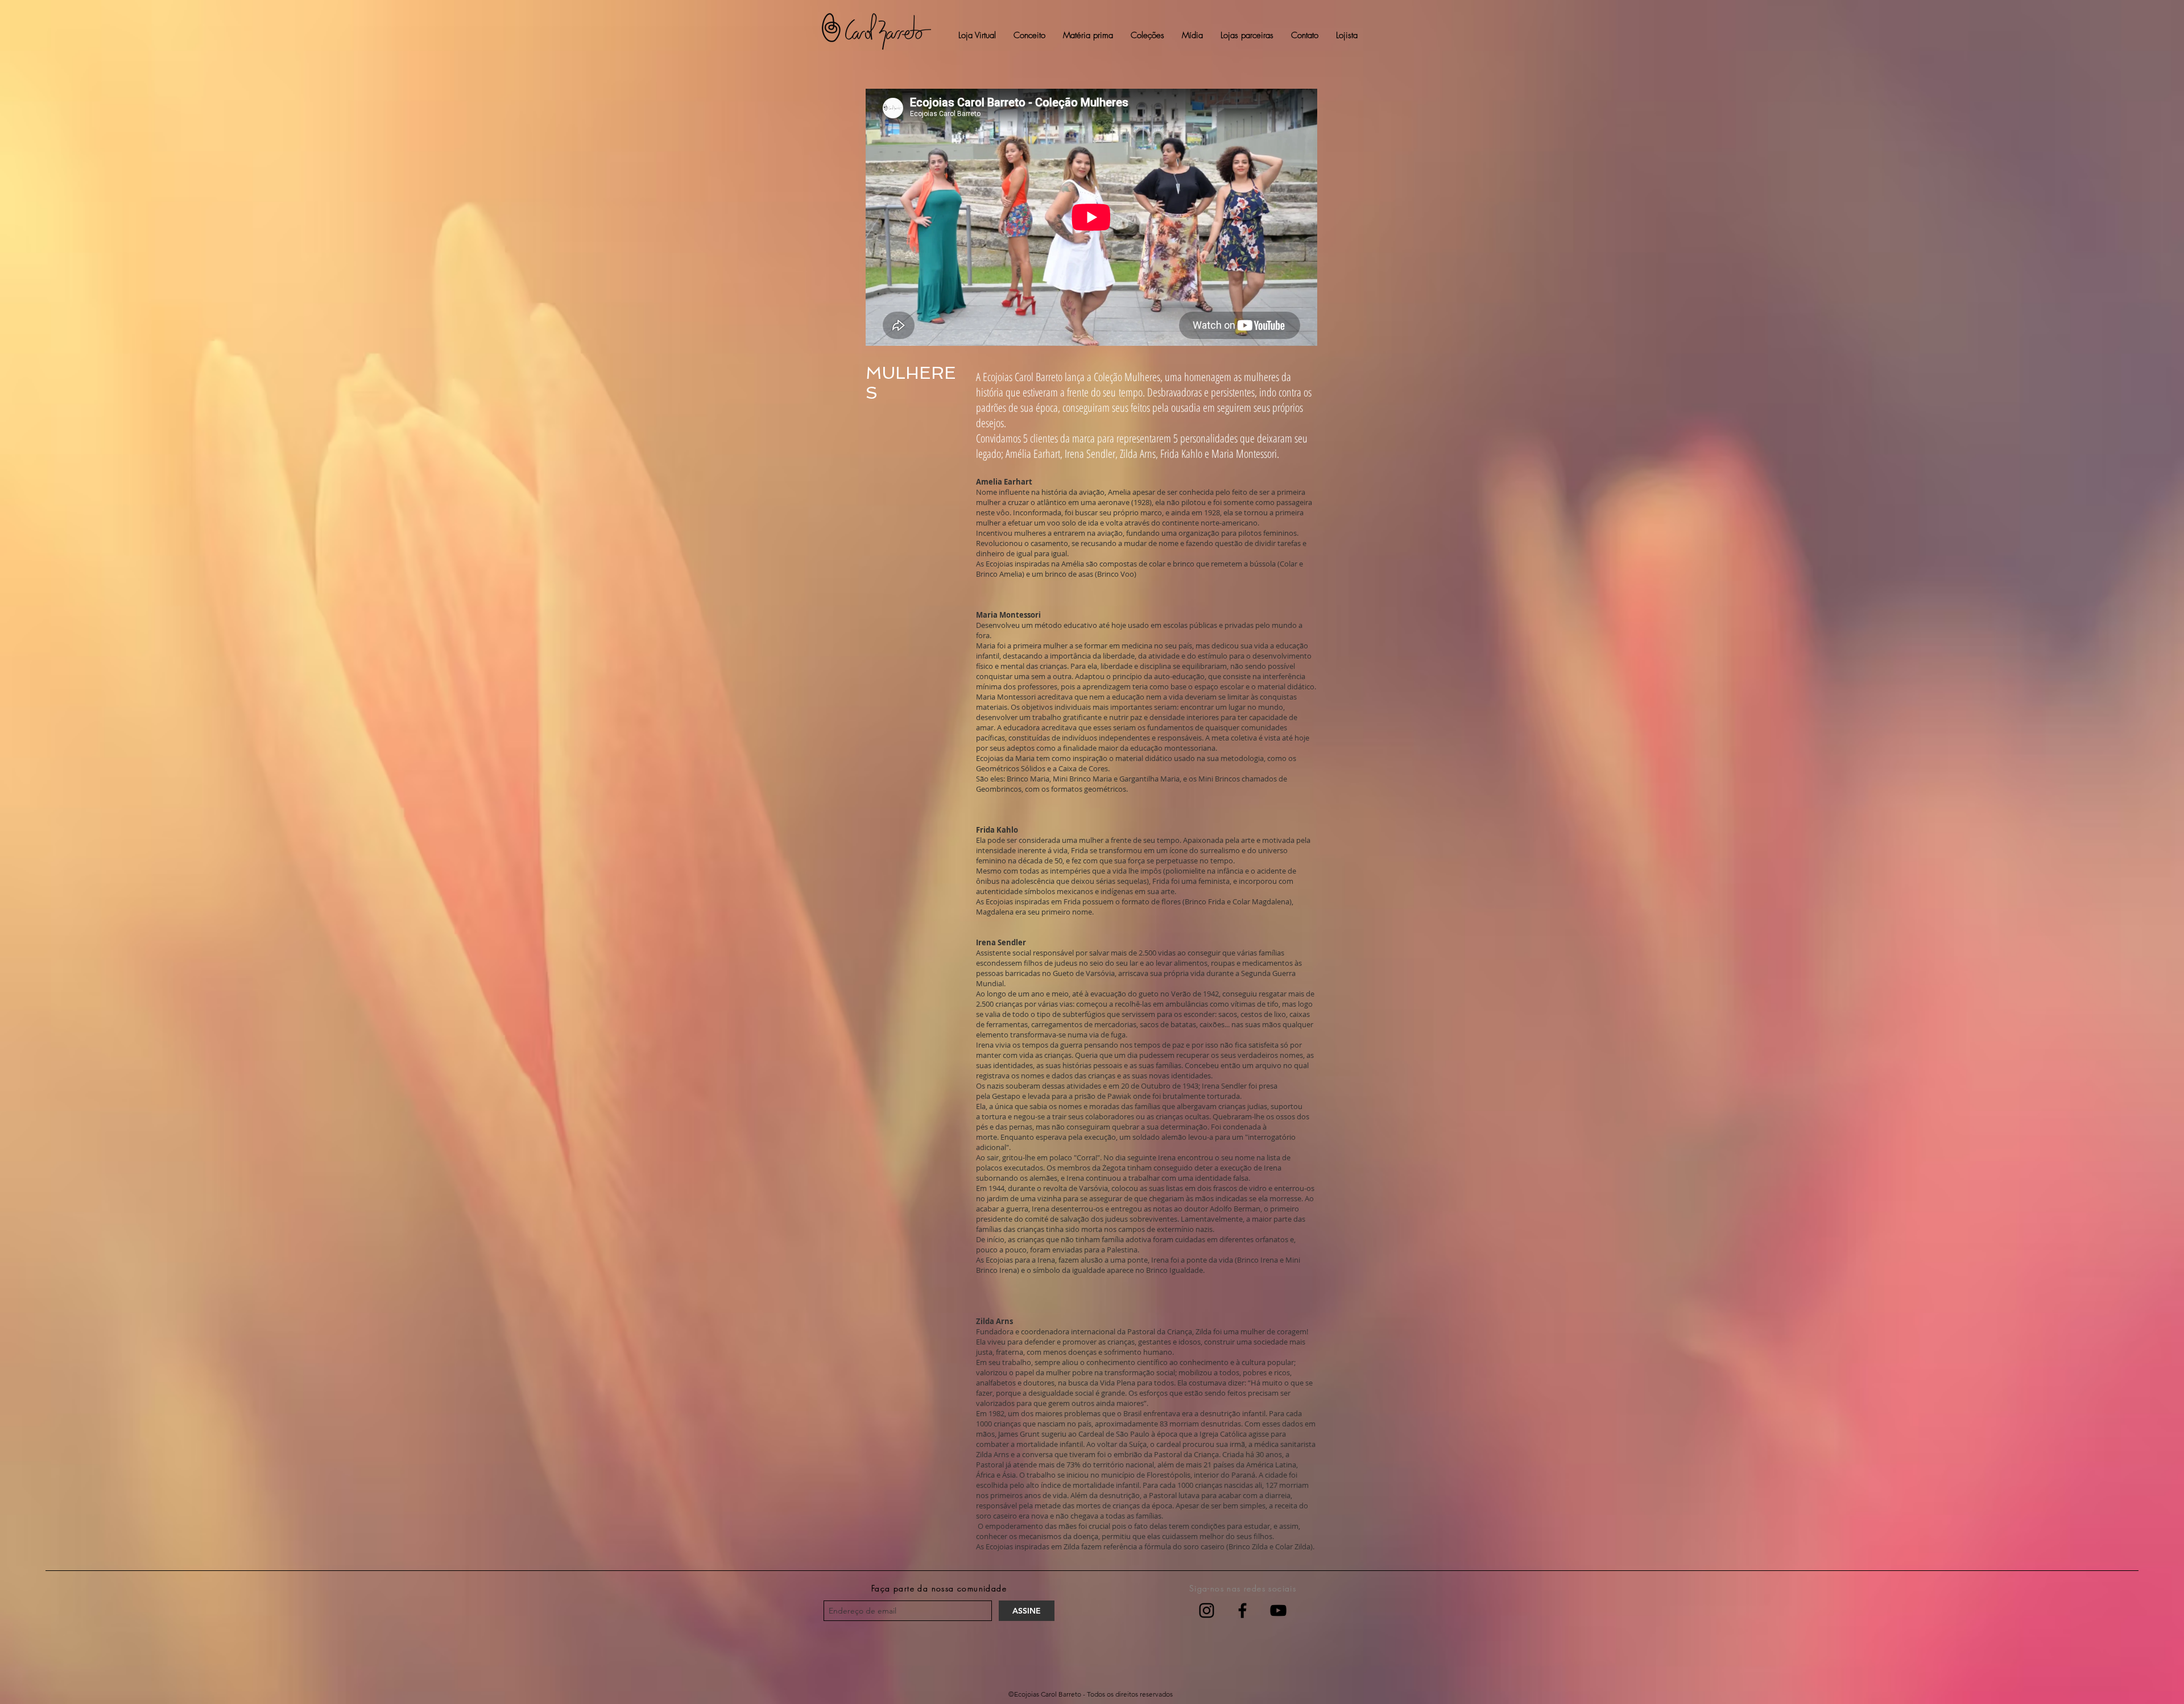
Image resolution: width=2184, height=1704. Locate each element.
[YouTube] (1278, 1610)
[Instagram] (1207, 1610)
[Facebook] (1242, 1610)
